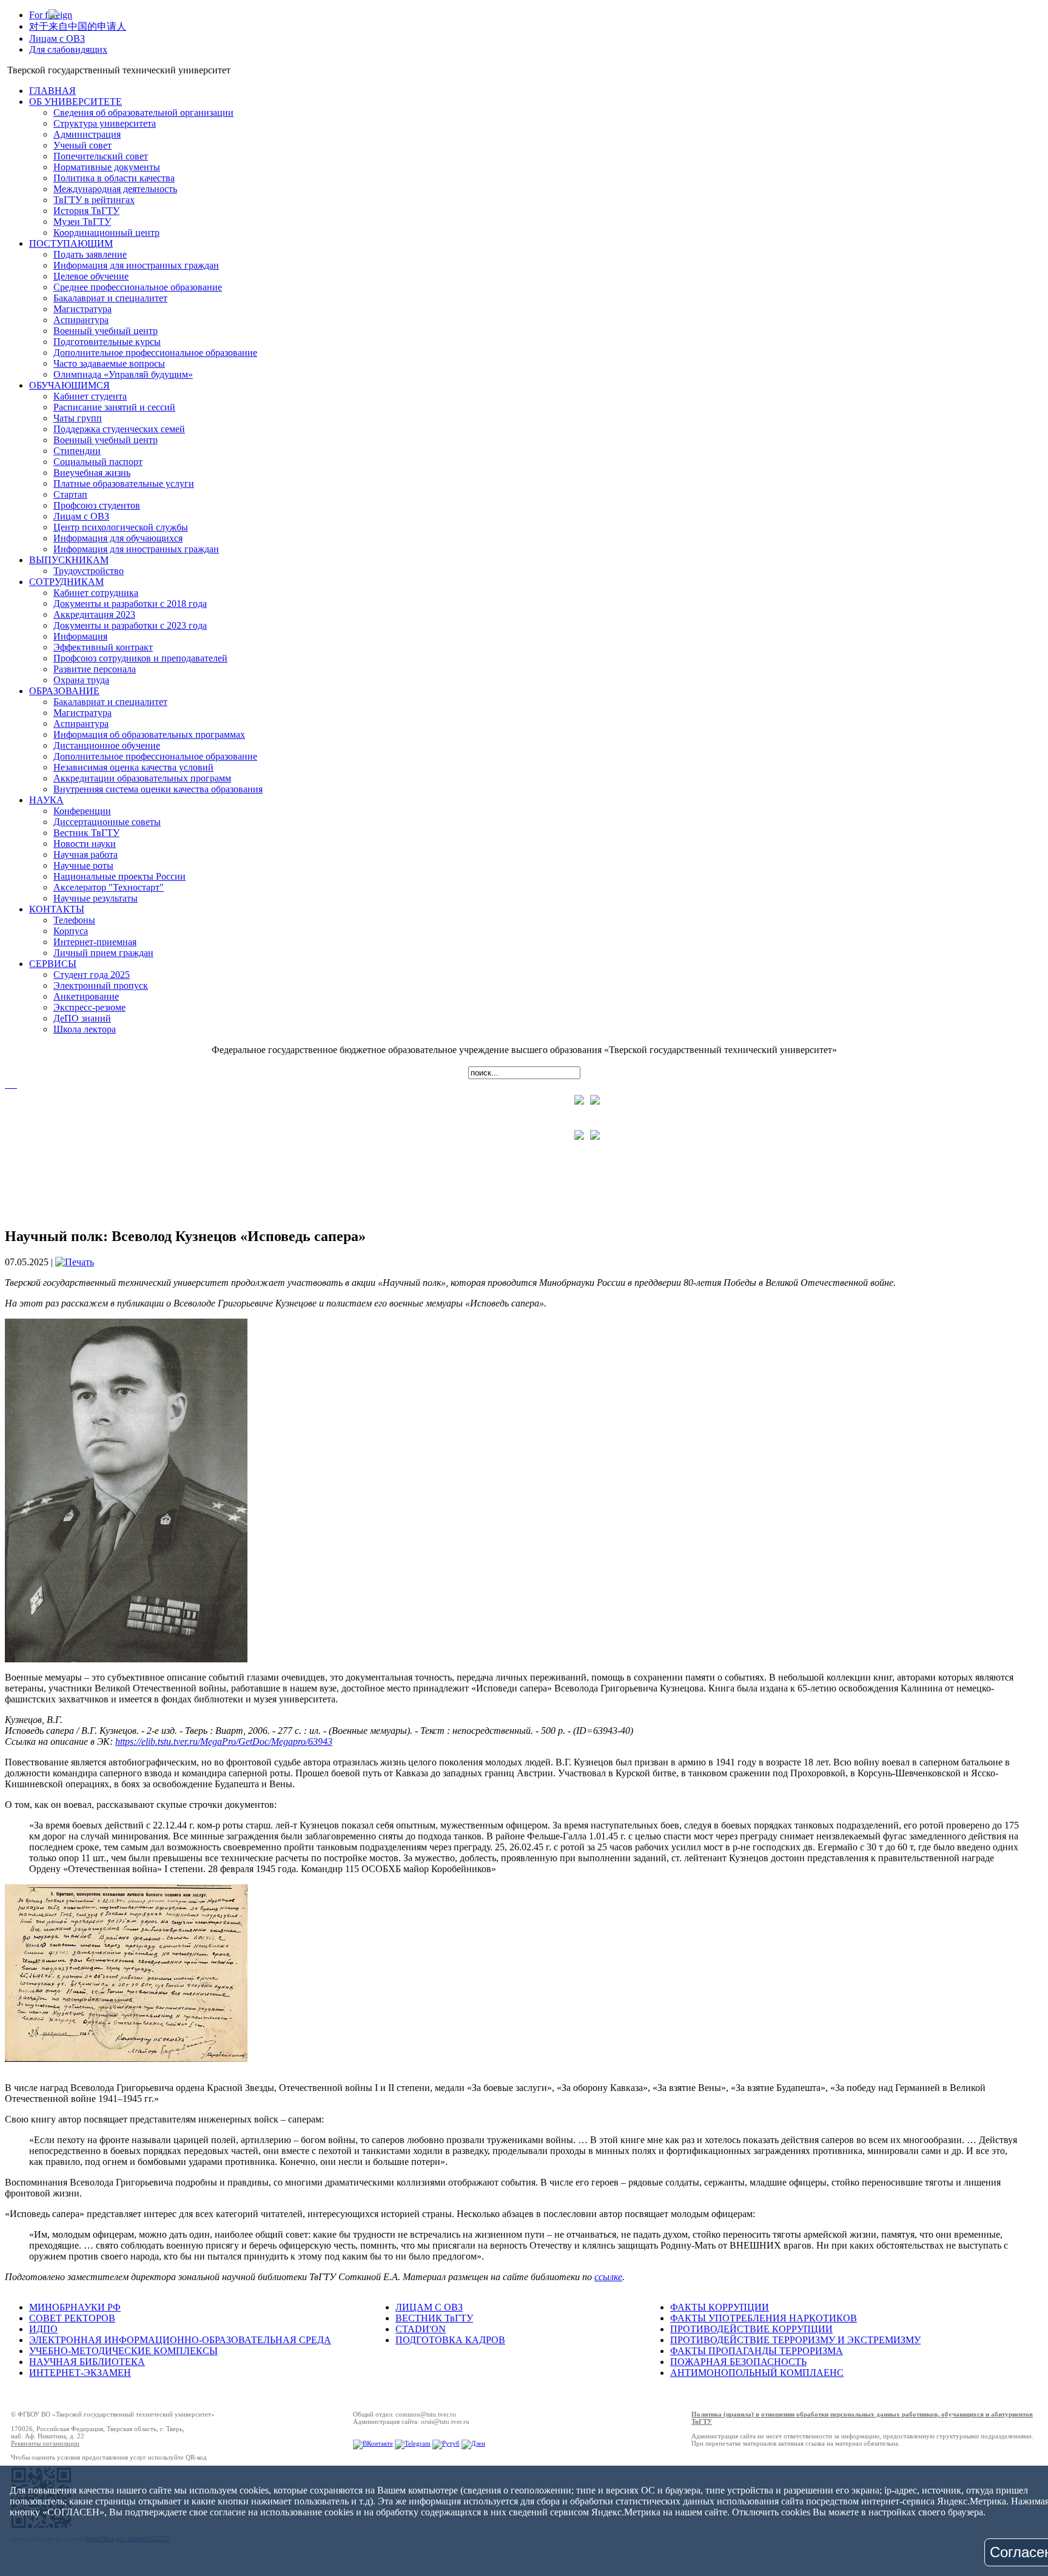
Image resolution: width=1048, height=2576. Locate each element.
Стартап (70, 494)
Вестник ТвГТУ (86, 833)
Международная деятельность (115, 189)
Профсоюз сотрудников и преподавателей (140, 658)
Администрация (87, 134)
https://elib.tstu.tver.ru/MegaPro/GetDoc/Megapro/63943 (224, 1741)
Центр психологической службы (121, 527)
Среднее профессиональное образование (138, 287)
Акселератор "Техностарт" (109, 887)
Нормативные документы (107, 167)
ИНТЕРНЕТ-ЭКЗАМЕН (80, 2373)
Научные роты (83, 865)
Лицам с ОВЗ (57, 38)
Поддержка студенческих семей (119, 429)
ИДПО (43, 2329)
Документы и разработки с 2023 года (130, 625)
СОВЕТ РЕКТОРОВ (72, 2318)
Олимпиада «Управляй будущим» (123, 374)
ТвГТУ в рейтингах (94, 200)
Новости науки (85, 844)
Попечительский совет (101, 156)
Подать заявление (90, 254)
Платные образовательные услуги (124, 483)
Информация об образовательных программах (149, 734)
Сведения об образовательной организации (143, 112)
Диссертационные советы (107, 822)
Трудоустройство (89, 571)
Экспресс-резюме (89, 1007)
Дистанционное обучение (107, 745)
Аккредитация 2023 (94, 614)
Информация (80, 636)
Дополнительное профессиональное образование (155, 353)
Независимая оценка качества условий (133, 767)
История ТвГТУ (86, 211)
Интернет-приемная (95, 942)
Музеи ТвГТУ (82, 222)
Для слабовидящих (68, 49)
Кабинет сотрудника (96, 593)
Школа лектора (85, 1029)
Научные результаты (96, 898)
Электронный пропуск (101, 985)
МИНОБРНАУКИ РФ (75, 2307)
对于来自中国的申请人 (78, 26)
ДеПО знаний (82, 1018)
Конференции (82, 811)
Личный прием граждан (103, 953)
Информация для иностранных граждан (136, 265)
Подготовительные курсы (107, 342)
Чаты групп (78, 418)
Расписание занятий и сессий (114, 407)
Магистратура (82, 309)
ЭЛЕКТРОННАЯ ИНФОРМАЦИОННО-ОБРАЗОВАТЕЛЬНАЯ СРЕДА (180, 2340)
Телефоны (74, 920)
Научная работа (86, 855)
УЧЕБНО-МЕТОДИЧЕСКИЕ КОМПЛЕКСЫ (123, 2351)
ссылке (608, 2277)
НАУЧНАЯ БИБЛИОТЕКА (87, 2362)
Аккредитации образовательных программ (142, 778)
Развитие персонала (95, 669)
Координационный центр (106, 233)
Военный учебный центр (106, 331)
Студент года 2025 (92, 975)
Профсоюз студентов (97, 505)
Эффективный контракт (103, 647)
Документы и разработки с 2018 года (130, 604)
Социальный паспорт (98, 462)
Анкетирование (86, 996)
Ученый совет (82, 145)
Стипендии (77, 451)
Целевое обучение (91, 276)
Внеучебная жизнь (92, 473)
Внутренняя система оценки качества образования (158, 789)
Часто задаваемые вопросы (109, 363)
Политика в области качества (114, 178)
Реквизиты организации (45, 2443)
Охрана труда (81, 680)
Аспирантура (81, 320)
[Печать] (75, 1262)
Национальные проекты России (119, 876)
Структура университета (105, 123)
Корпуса (71, 931)
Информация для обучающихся (118, 538)
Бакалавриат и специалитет (110, 298)
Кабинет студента (90, 396)
